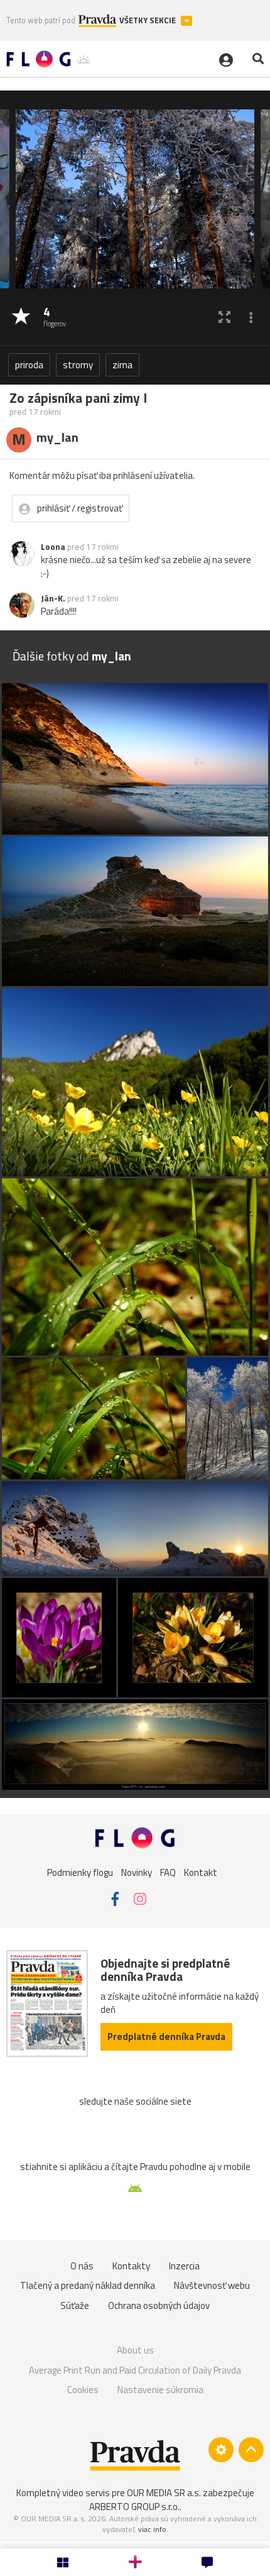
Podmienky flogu (80, 1872)
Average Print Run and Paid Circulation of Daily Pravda (135, 2370)
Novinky (137, 1872)
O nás (82, 2266)
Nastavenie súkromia (160, 2390)
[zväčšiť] (224, 317)
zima (122, 365)
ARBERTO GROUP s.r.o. (134, 2507)
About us (135, 2350)
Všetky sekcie (148, 20)
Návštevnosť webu (212, 2285)
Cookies (83, 2390)
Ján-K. (53, 598)
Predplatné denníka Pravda (166, 2036)
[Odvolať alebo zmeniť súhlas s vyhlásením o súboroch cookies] (221, 2450)
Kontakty (131, 2266)
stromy (78, 365)
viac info (152, 2529)
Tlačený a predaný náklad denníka (88, 2285)
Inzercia (184, 2266)
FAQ (168, 1872)
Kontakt (201, 1872)
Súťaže (75, 2305)
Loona (53, 547)
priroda (29, 365)
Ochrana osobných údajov (159, 2305)
